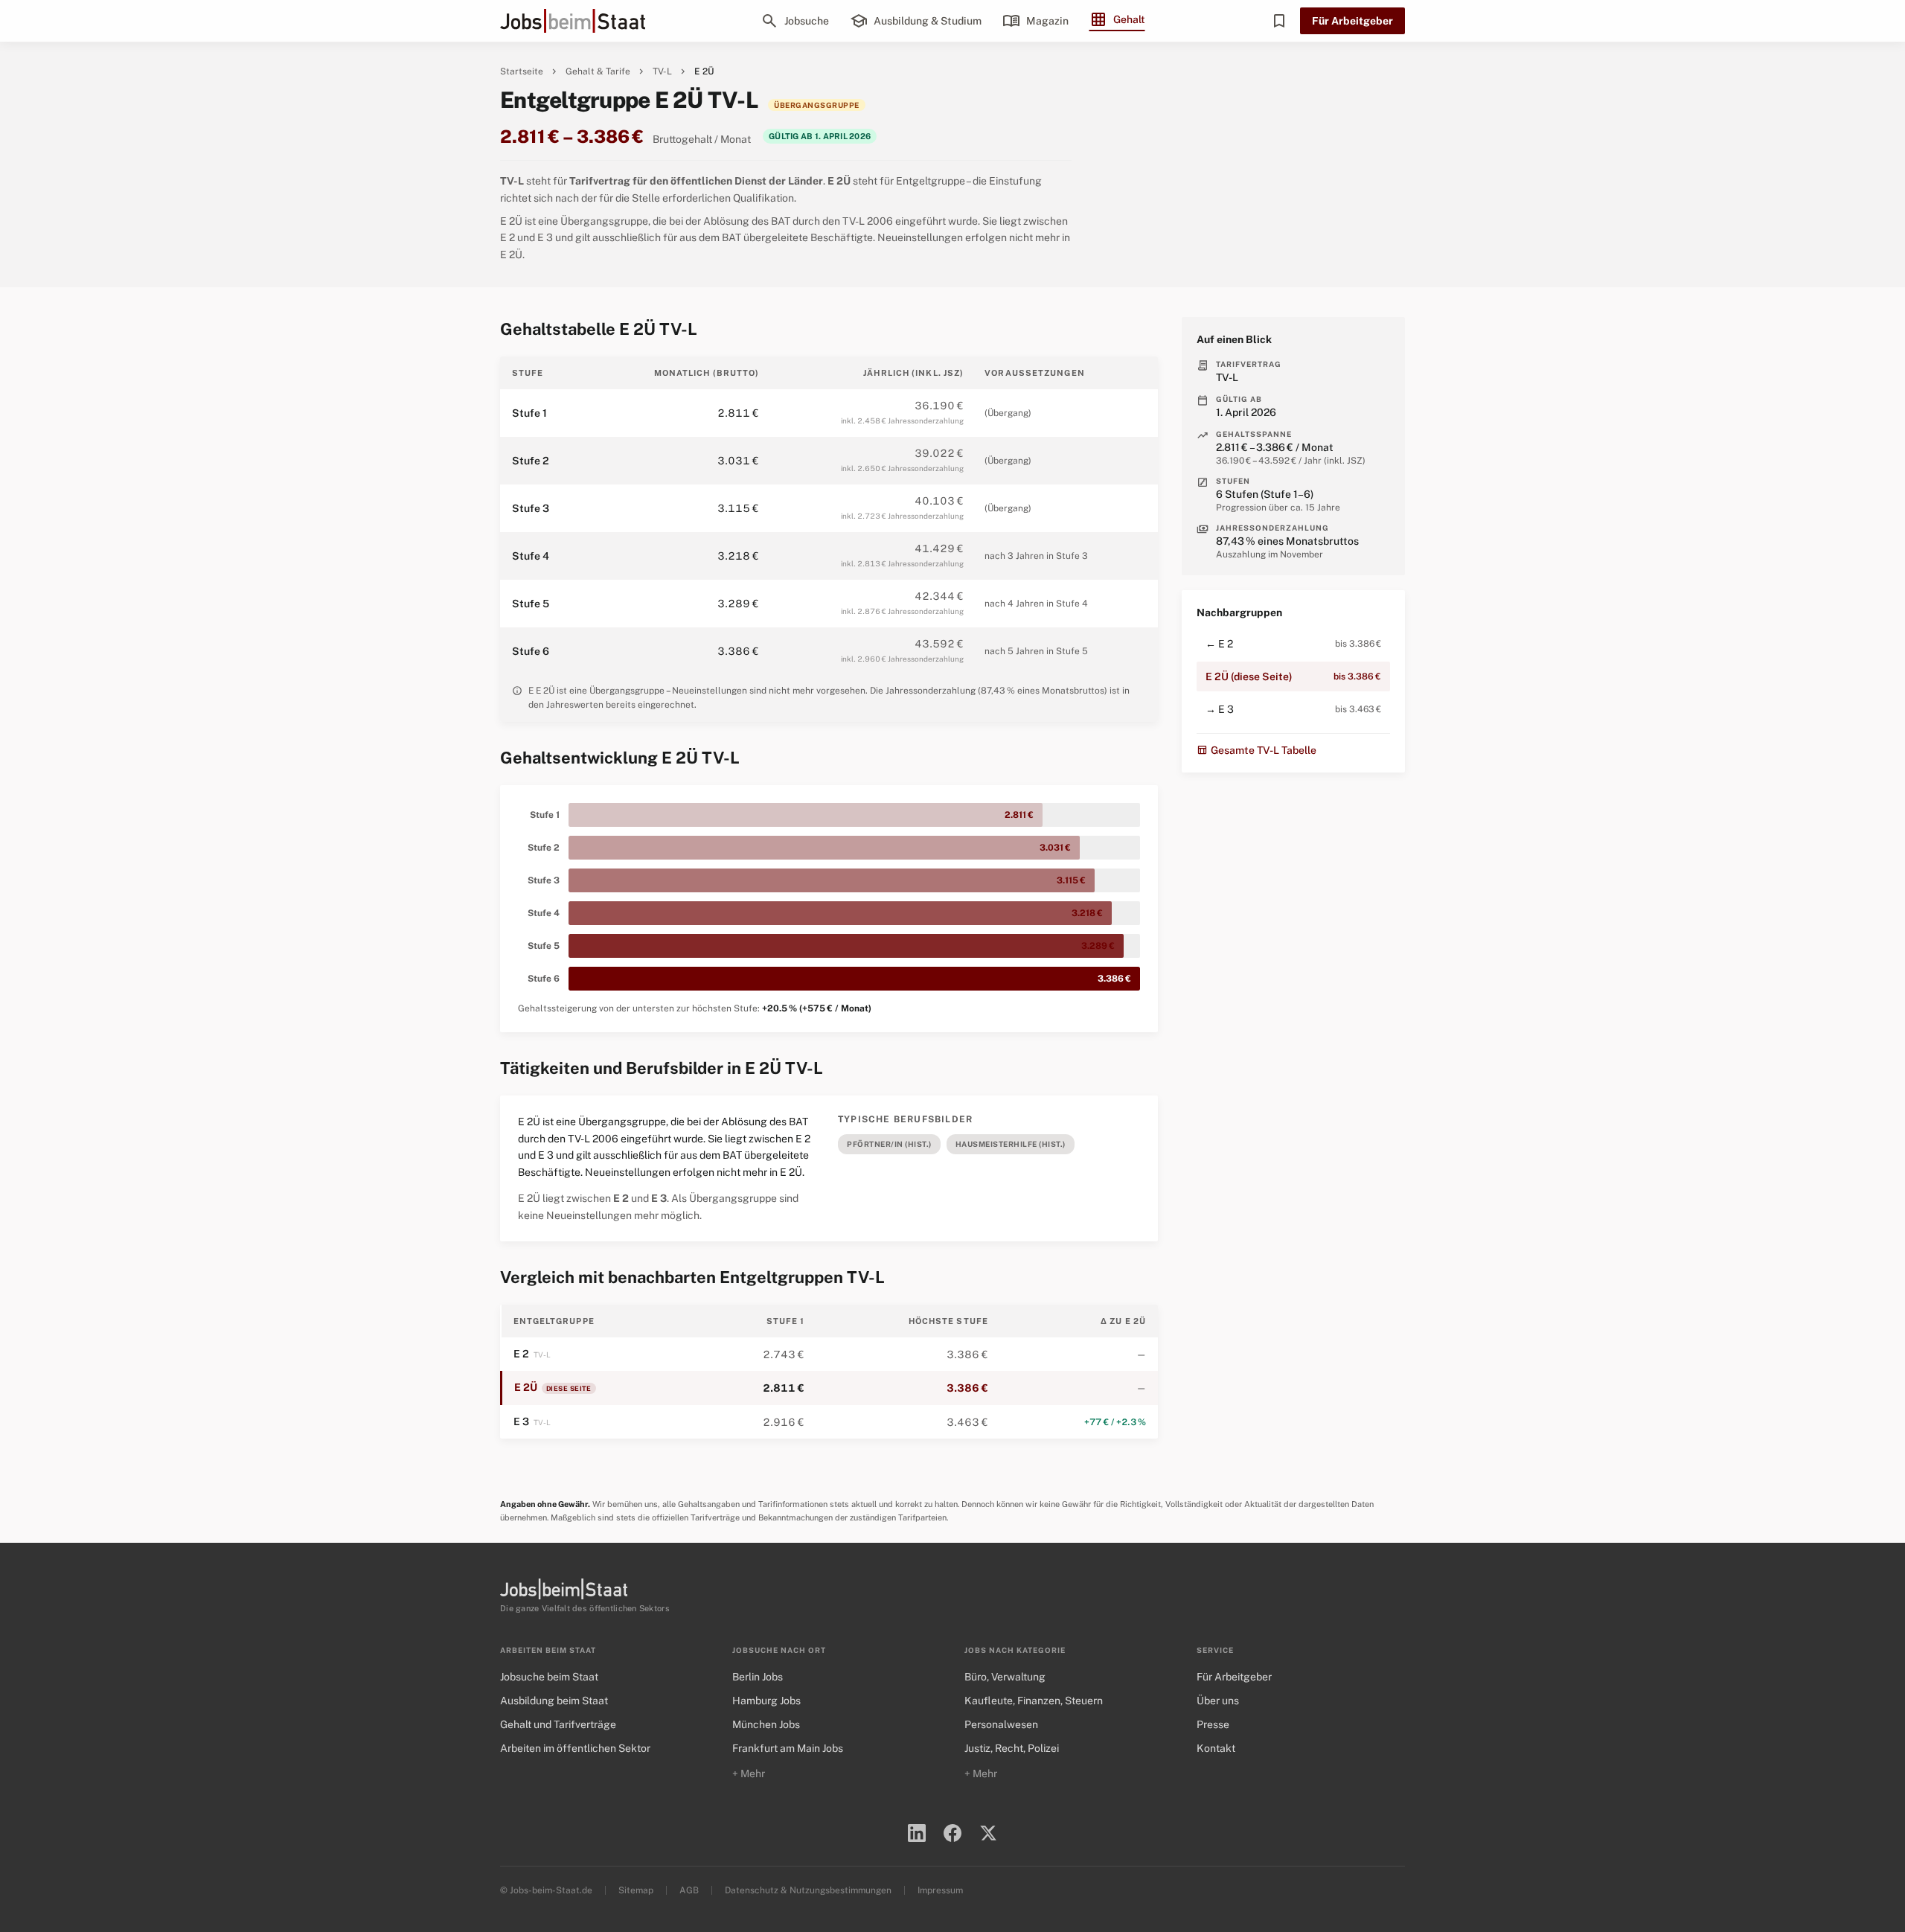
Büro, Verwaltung (1005, 1677)
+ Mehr (749, 1773)
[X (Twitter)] (988, 1833)
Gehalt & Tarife (598, 71)
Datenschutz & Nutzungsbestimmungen (808, 1890)
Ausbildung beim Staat (554, 1701)
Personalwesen (1001, 1724)
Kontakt (1216, 1748)
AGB (689, 1890)
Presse (1213, 1724)
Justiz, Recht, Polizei (1012, 1748)
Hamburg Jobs (766, 1701)
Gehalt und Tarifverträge (558, 1724)
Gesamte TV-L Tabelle (1256, 750)
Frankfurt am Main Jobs (788, 1748)
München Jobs (766, 1724)
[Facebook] (952, 1833)
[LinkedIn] (917, 1833)
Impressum (940, 1890)
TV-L (662, 71)
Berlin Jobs (758, 1677)
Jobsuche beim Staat (549, 1677)
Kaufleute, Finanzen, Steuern (1034, 1701)
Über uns (1218, 1701)
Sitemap (636, 1890)
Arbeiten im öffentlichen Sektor (575, 1748)
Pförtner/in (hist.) (889, 1144)
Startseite (522, 71)
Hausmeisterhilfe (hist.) (1011, 1144)
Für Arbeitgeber (1352, 21)
